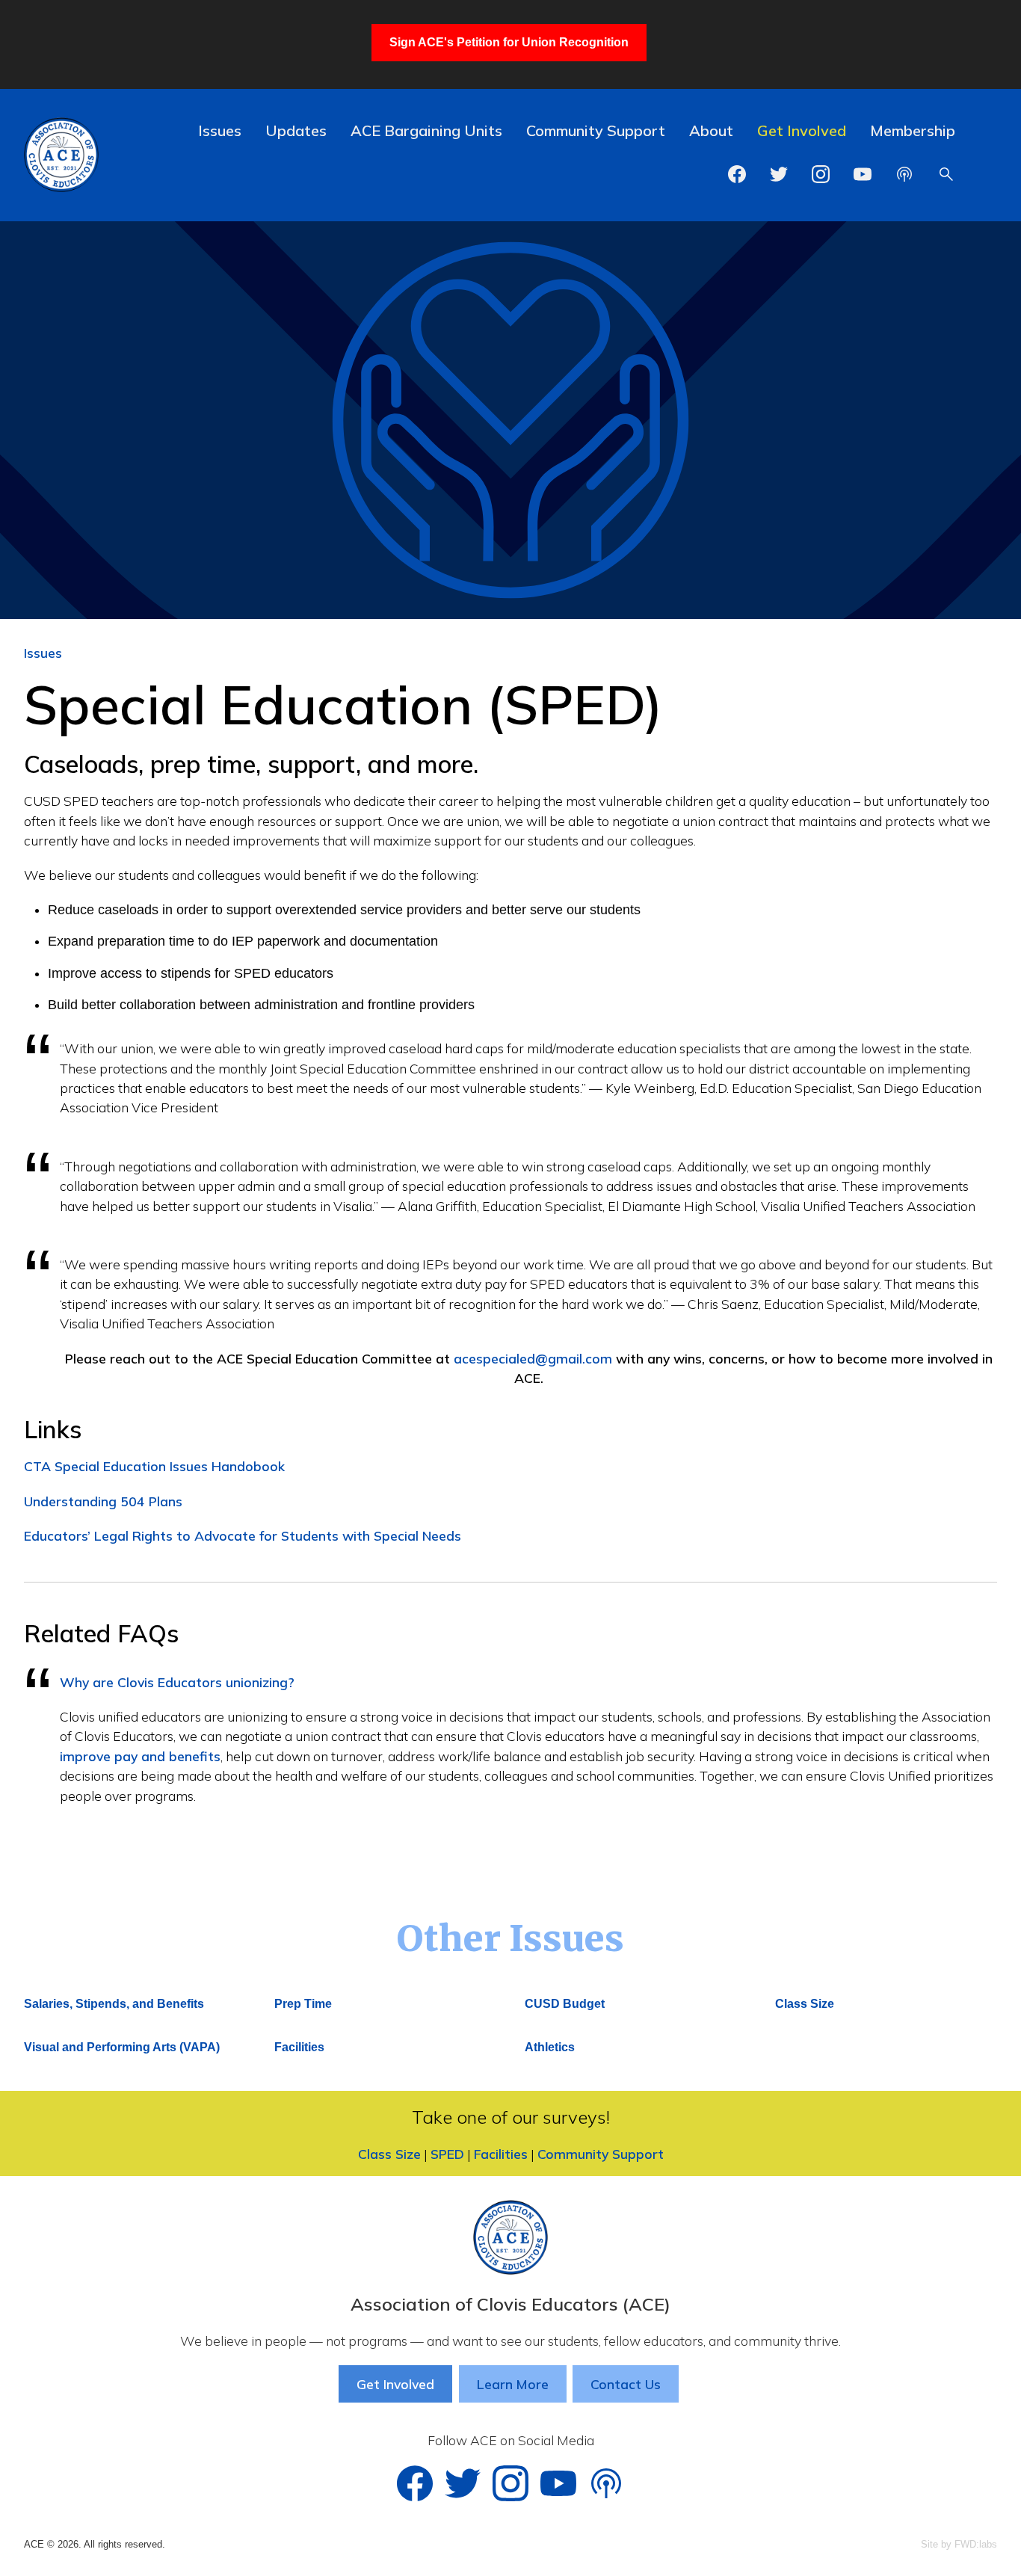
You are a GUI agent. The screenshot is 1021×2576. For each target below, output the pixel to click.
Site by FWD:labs (959, 2544)
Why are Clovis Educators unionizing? (177, 1682)
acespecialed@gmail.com (535, 1358)
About (711, 130)
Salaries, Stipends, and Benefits (114, 2004)
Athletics (550, 2047)
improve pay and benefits (140, 1756)
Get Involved (802, 130)
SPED (447, 2154)
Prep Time (303, 2004)
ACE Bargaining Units (426, 130)
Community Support (596, 130)
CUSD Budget (565, 2004)
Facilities (299, 2047)
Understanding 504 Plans (103, 1501)
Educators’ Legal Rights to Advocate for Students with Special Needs (243, 1535)
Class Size (805, 2004)
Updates (296, 130)
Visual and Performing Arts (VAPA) (122, 2047)
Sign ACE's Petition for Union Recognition (509, 42)
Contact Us (626, 2384)
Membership (913, 130)
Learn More (513, 2384)
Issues (220, 130)
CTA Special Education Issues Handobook (154, 1466)
